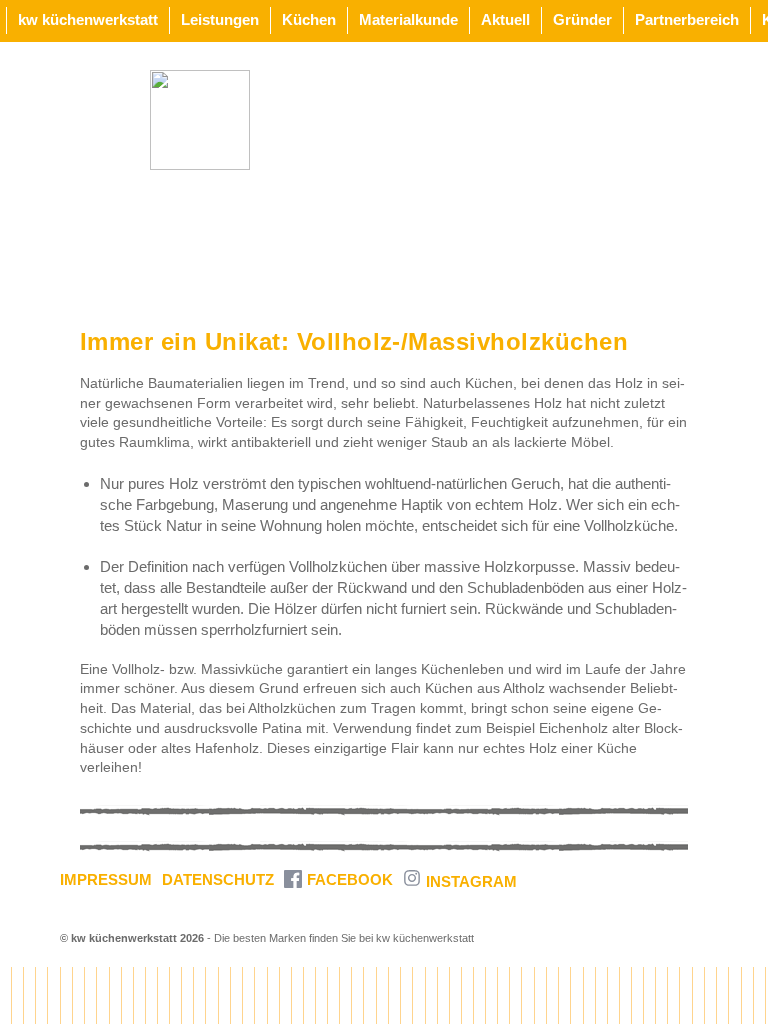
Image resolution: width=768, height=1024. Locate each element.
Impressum (106, 879)
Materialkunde (408, 19)
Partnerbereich (687, 19)
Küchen (309, 19)
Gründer (582, 19)
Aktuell (505, 19)
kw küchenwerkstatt (88, 19)
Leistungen (220, 19)
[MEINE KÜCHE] (200, 120)
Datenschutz (218, 879)
